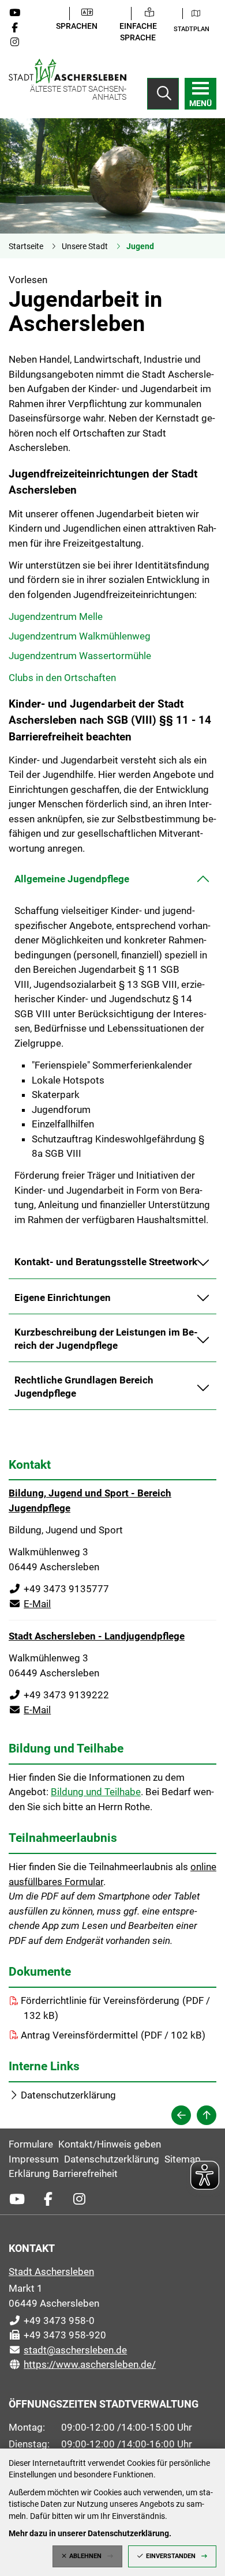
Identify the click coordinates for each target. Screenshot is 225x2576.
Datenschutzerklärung (68, 2095)
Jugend (140, 246)
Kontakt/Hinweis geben (110, 2144)
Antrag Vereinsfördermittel (79, 2035)
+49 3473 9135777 (59, 1589)
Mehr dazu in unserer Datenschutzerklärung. (90, 2533)
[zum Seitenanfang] (207, 2115)
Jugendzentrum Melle (56, 616)
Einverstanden (171, 2556)
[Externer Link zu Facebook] (19, 28)
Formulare (31, 2144)
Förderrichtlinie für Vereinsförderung (100, 2000)
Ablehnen (85, 2556)
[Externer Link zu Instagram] (19, 42)
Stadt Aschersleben (51, 2272)
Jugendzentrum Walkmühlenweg (80, 636)
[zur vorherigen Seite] (181, 2115)
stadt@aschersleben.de (68, 2350)
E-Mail (30, 1604)
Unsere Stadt (85, 246)
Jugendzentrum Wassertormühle (80, 656)
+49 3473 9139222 (59, 1695)
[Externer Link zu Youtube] (19, 13)
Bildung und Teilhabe (96, 1792)
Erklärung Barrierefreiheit (63, 2173)
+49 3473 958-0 (52, 2321)
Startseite (26, 246)
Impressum (34, 2159)
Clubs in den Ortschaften (62, 678)
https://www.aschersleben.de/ (82, 2364)
